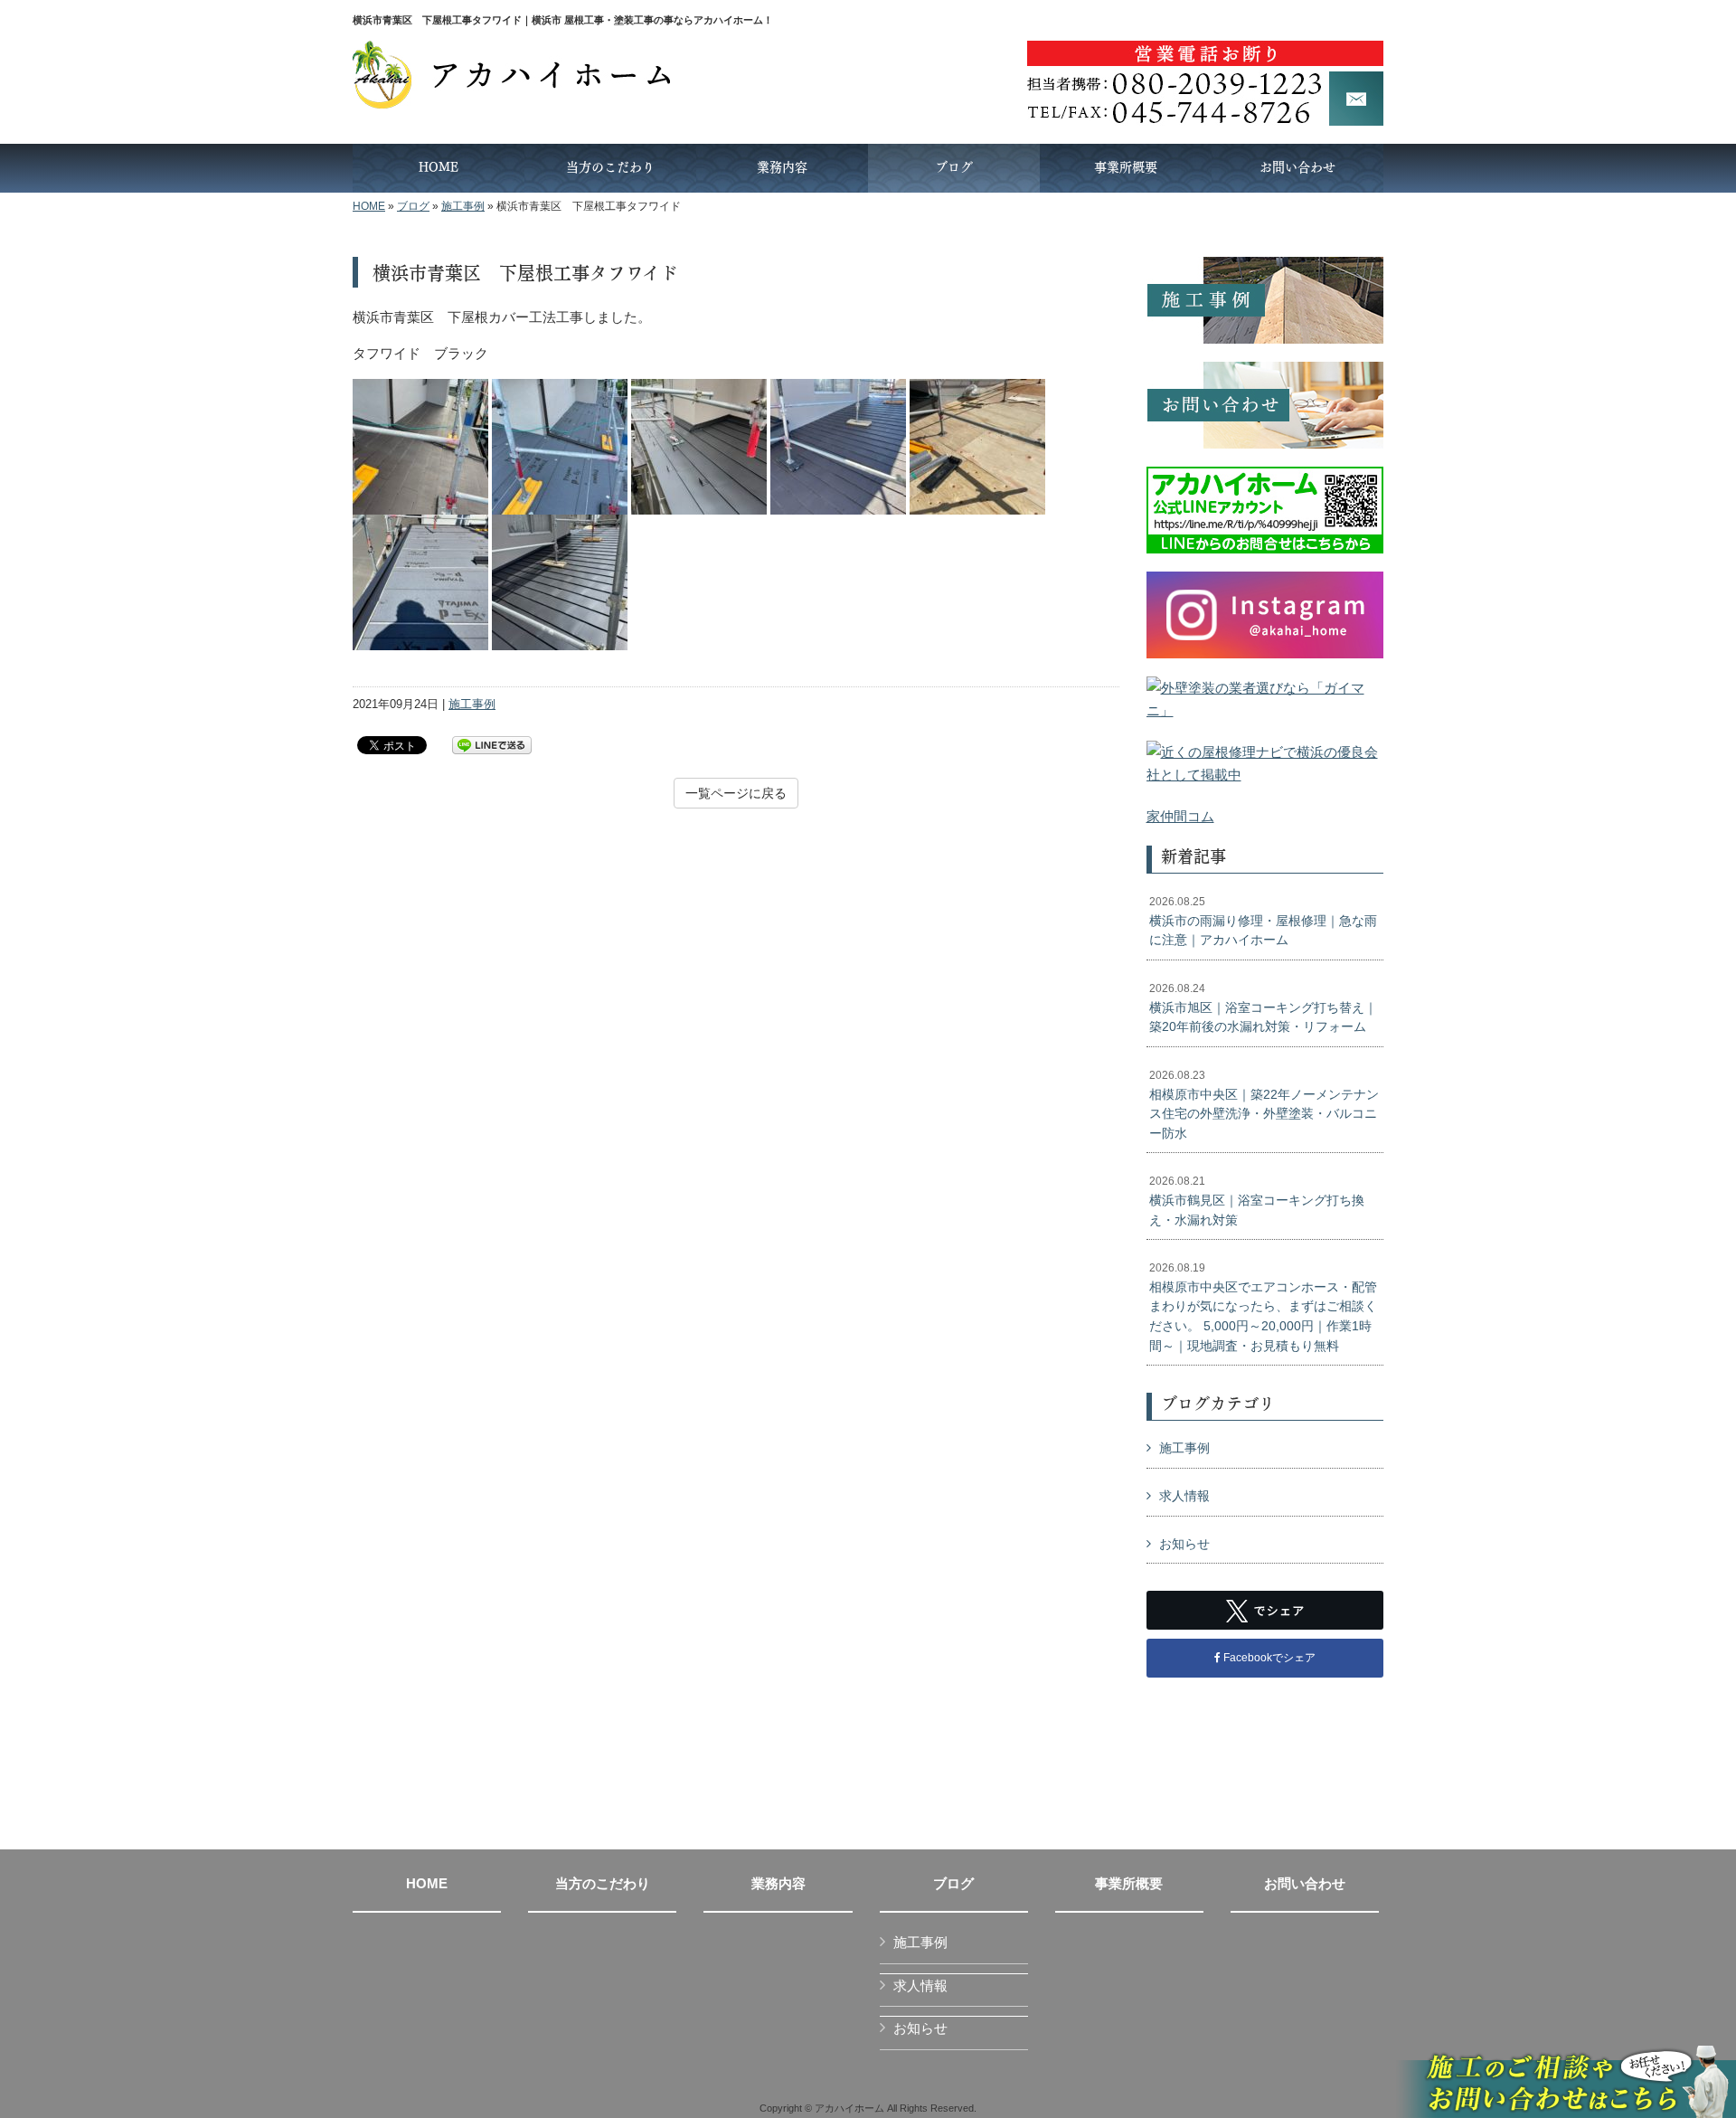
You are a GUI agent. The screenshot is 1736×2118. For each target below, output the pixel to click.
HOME (369, 206)
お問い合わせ (1305, 1884)
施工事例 (463, 206)
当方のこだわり (603, 1884)
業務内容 (778, 1884)
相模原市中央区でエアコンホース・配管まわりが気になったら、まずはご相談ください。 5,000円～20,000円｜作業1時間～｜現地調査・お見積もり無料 (1263, 1307)
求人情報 (1184, 1496)
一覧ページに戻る (736, 793)
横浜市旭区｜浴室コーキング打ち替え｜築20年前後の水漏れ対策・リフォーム (1263, 1008)
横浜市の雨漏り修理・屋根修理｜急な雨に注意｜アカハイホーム (1263, 921)
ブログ (413, 206)
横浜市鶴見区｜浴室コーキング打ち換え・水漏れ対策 (1257, 1201)
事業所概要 (1129, 1884)
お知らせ (1184, 1544)
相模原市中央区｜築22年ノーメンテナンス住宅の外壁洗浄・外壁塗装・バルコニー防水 (1264, 1105)
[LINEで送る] (492, 744)
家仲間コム (1180, 816)
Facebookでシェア (1268, 1658)
